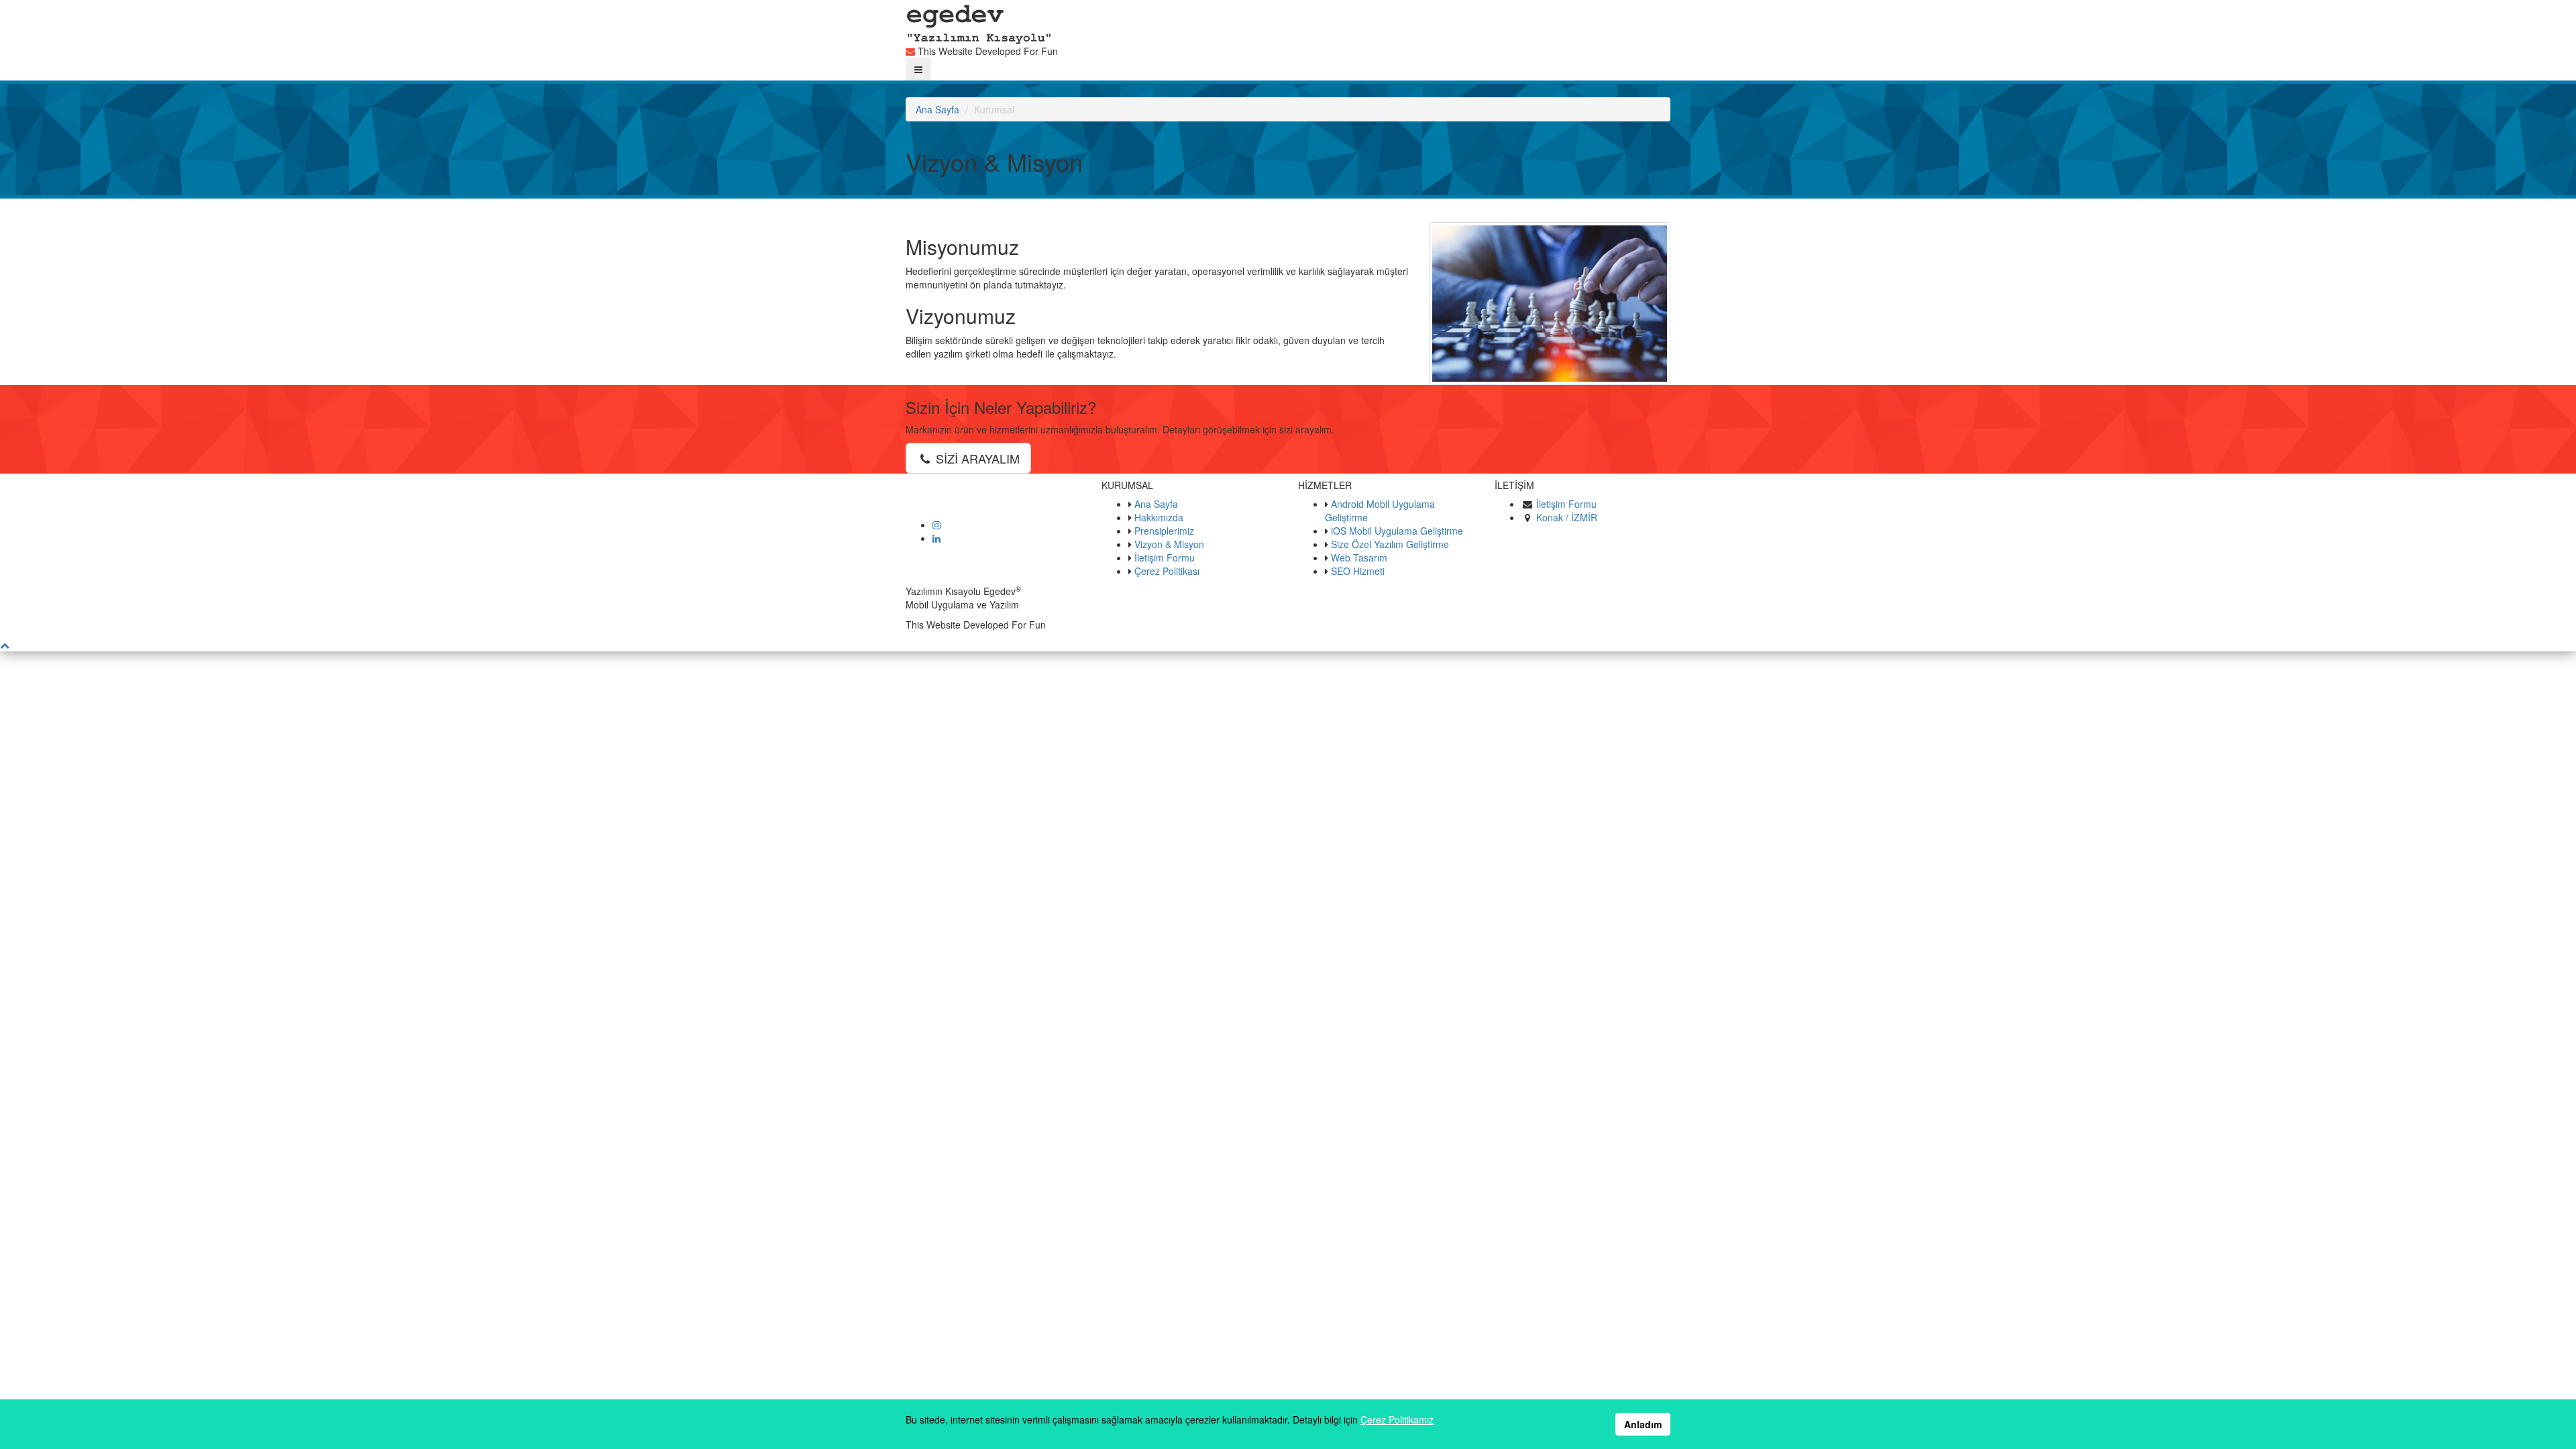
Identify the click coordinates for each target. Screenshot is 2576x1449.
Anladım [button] (1643, 1424)
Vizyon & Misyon (1169, 544)
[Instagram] (936, 525)
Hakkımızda (1159, 517)
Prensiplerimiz (1164, 531)
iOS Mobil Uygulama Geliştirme (1397, 531)
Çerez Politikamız (1397, 1419)
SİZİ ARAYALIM (976, 458)
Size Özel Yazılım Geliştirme (1390, 544)
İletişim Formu (1165, 557)
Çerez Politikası (1167, 571)
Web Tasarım (1359, 557)
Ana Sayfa (937, 109)
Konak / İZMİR (1567, 517)
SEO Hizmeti (1358, 571)
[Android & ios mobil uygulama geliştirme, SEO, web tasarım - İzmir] (979, 21)
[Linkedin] (936, 538)
